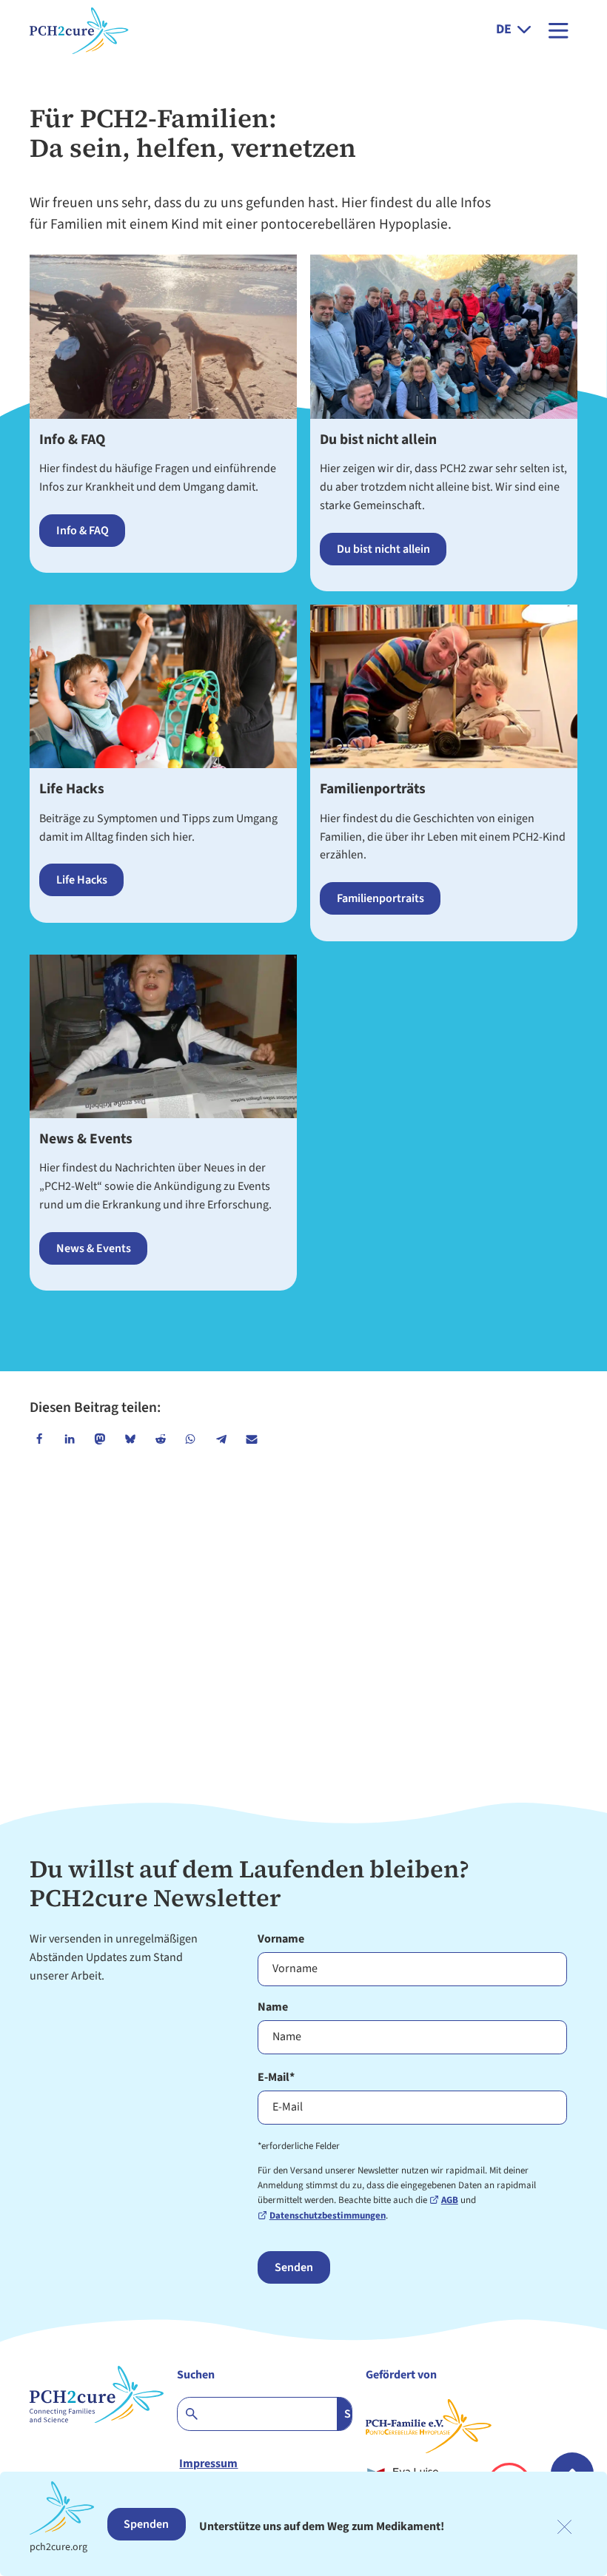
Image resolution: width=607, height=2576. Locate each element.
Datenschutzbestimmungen (328, 2216)
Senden (294, 2267)
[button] (39, 1439)
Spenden (146, 2524)
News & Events (86, 1139)
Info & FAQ (72, 440)
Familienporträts (373, 789)
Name (273, 2007)
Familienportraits (380, 898)
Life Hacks (72, 789)
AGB (450, 2200)
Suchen (196, 2375)
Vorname (281, 1939)
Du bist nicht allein (378, 440)
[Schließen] (564, 2527)
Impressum (208, 2464)
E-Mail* (276, 2077)
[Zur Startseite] (67, 30)
